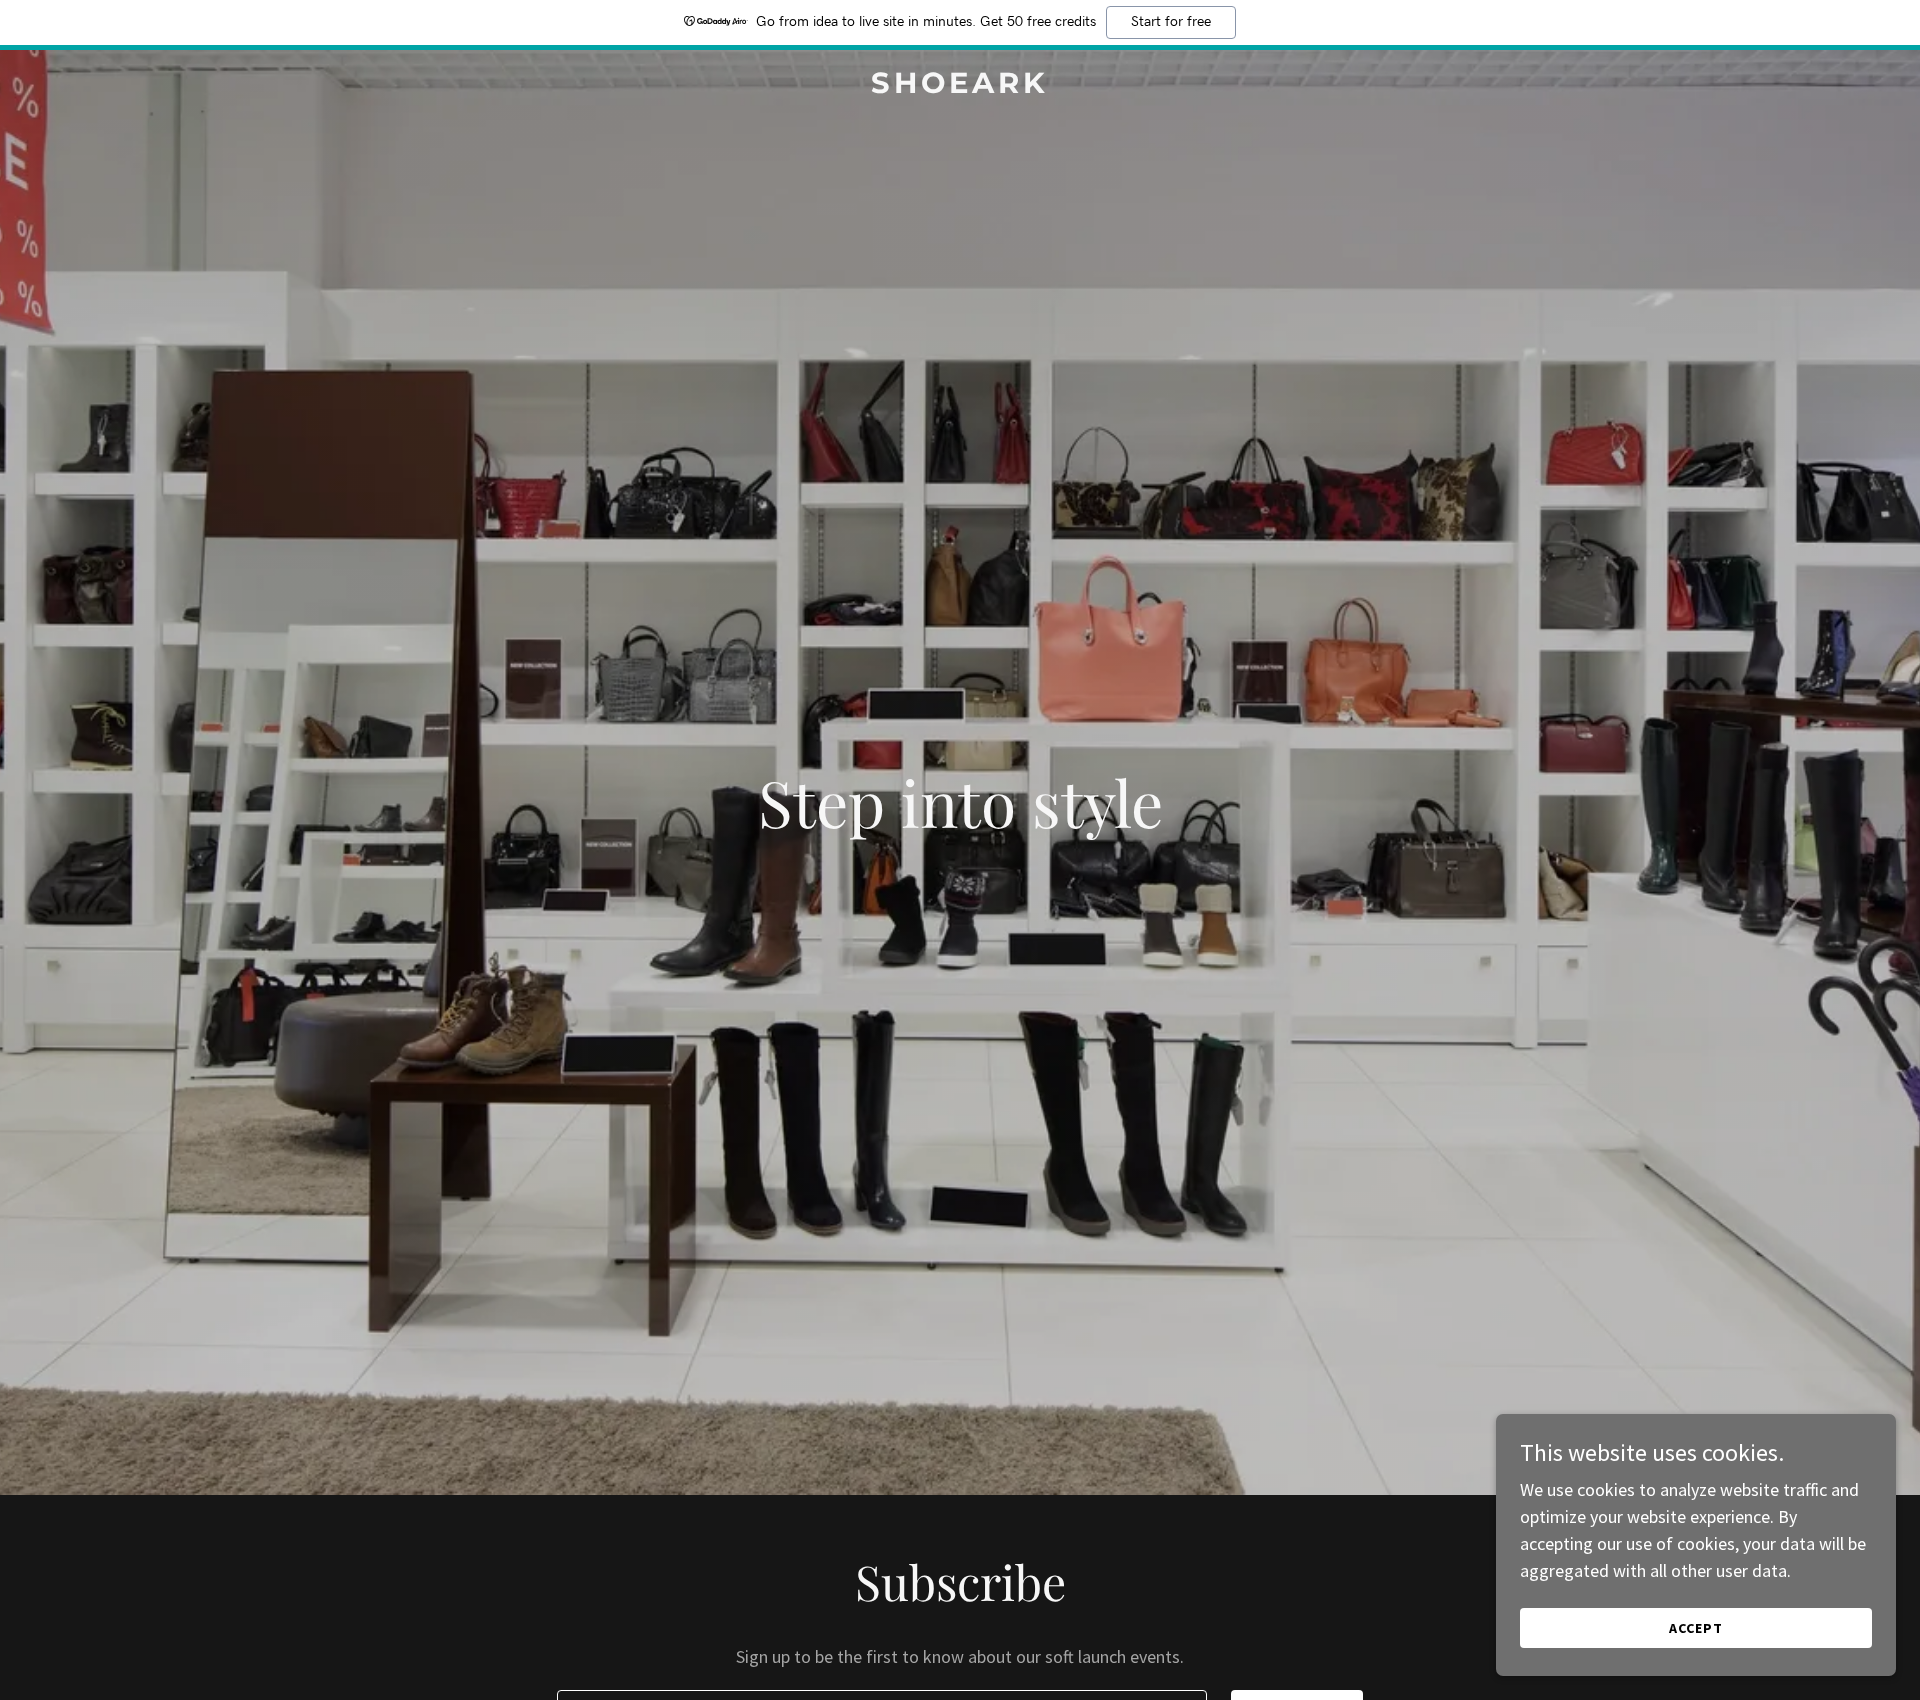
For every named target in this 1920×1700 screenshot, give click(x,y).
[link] (960, 86)
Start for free (1171, 22)
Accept (1696, 1628)
